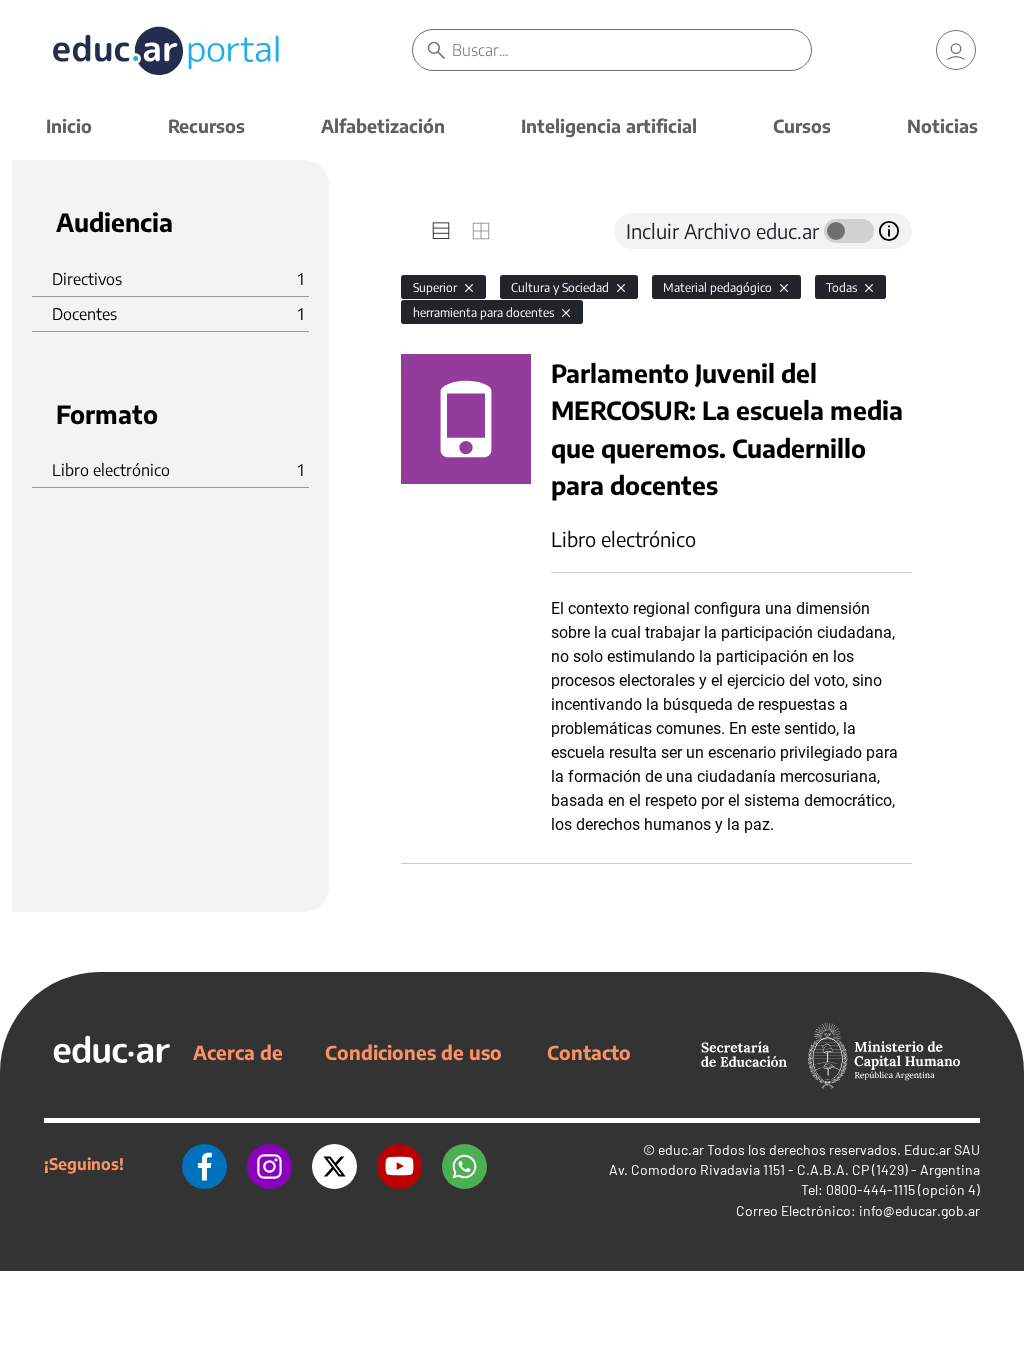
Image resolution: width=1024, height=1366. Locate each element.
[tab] (441, 231)
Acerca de (238, 1052)
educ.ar (681, 1149)
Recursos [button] (206, 125)
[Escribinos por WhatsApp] (464, 1164)
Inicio (69, 125)
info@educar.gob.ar (919, 1210)
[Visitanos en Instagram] (269, 1164)
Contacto (589, 1052)
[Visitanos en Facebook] (204, 1164)
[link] (956, 50)
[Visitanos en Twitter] (334, 1164)
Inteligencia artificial (609, 125)
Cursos (802, 125)
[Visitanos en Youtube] (399, 1164)
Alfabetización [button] (383, 125)
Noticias (942, 125)
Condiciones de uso (413, 1052)
